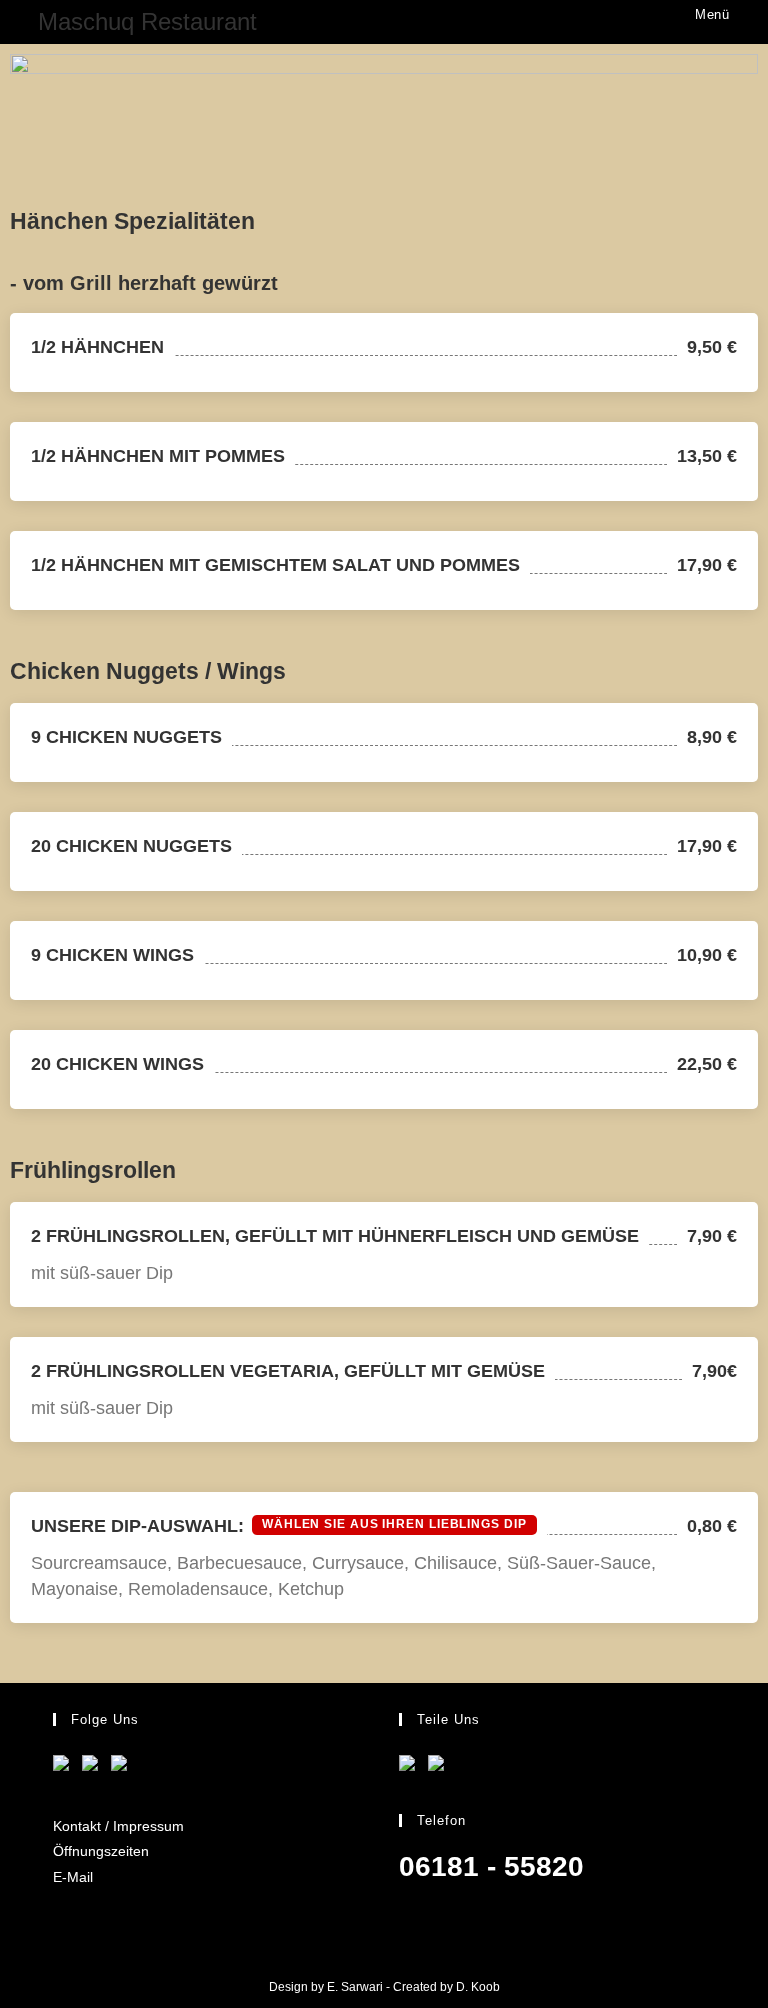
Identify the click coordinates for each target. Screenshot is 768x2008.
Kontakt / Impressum (118, 1826)
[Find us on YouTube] (94, 1767)
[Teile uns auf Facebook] (411, 1767)
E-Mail (73, 1877)
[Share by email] (440, 1767)
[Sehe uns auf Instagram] (123, 1767)
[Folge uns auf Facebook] (65, 1767)
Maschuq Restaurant (147, 21)
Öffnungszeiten (101, 1851)
